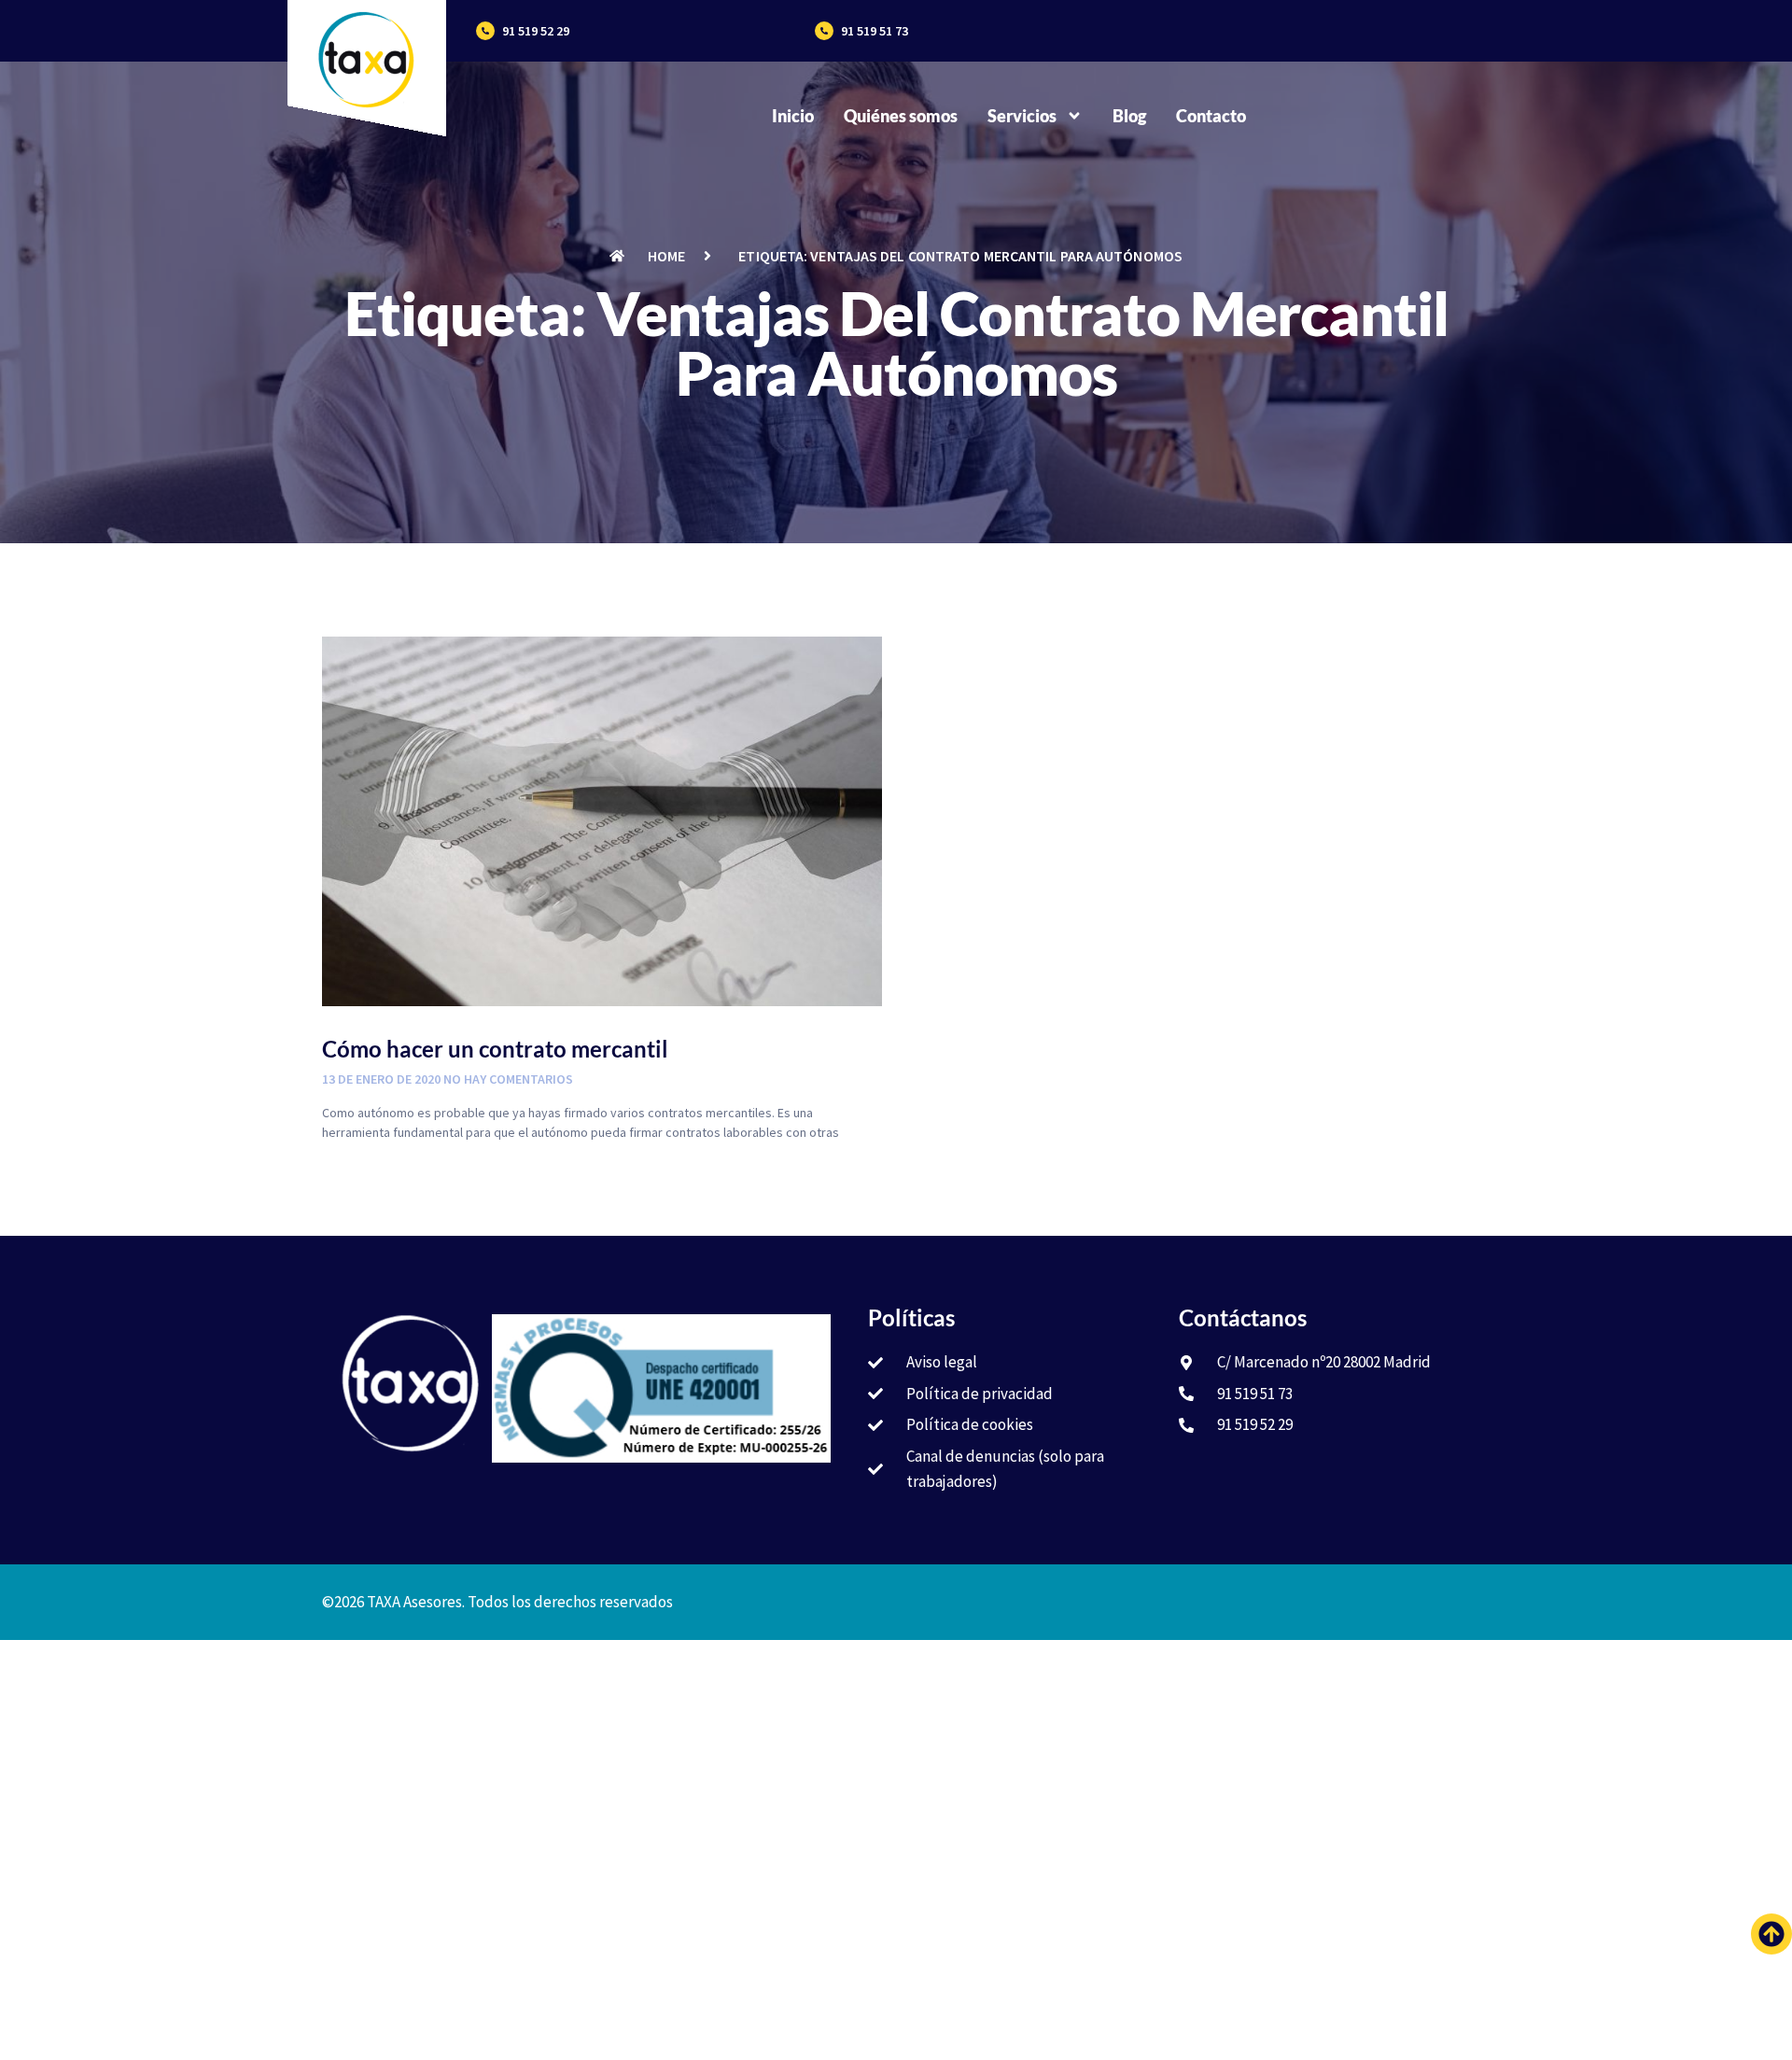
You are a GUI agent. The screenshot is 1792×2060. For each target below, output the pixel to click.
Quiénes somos (901, 116)
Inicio (793, 116)
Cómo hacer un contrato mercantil (495, 1049)
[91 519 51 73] (824, 31)
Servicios (1022, 116)
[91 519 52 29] (485, 31)
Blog (1129, 116)
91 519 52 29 (536, 31)
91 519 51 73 (875, 31)
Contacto (1211, 116)
